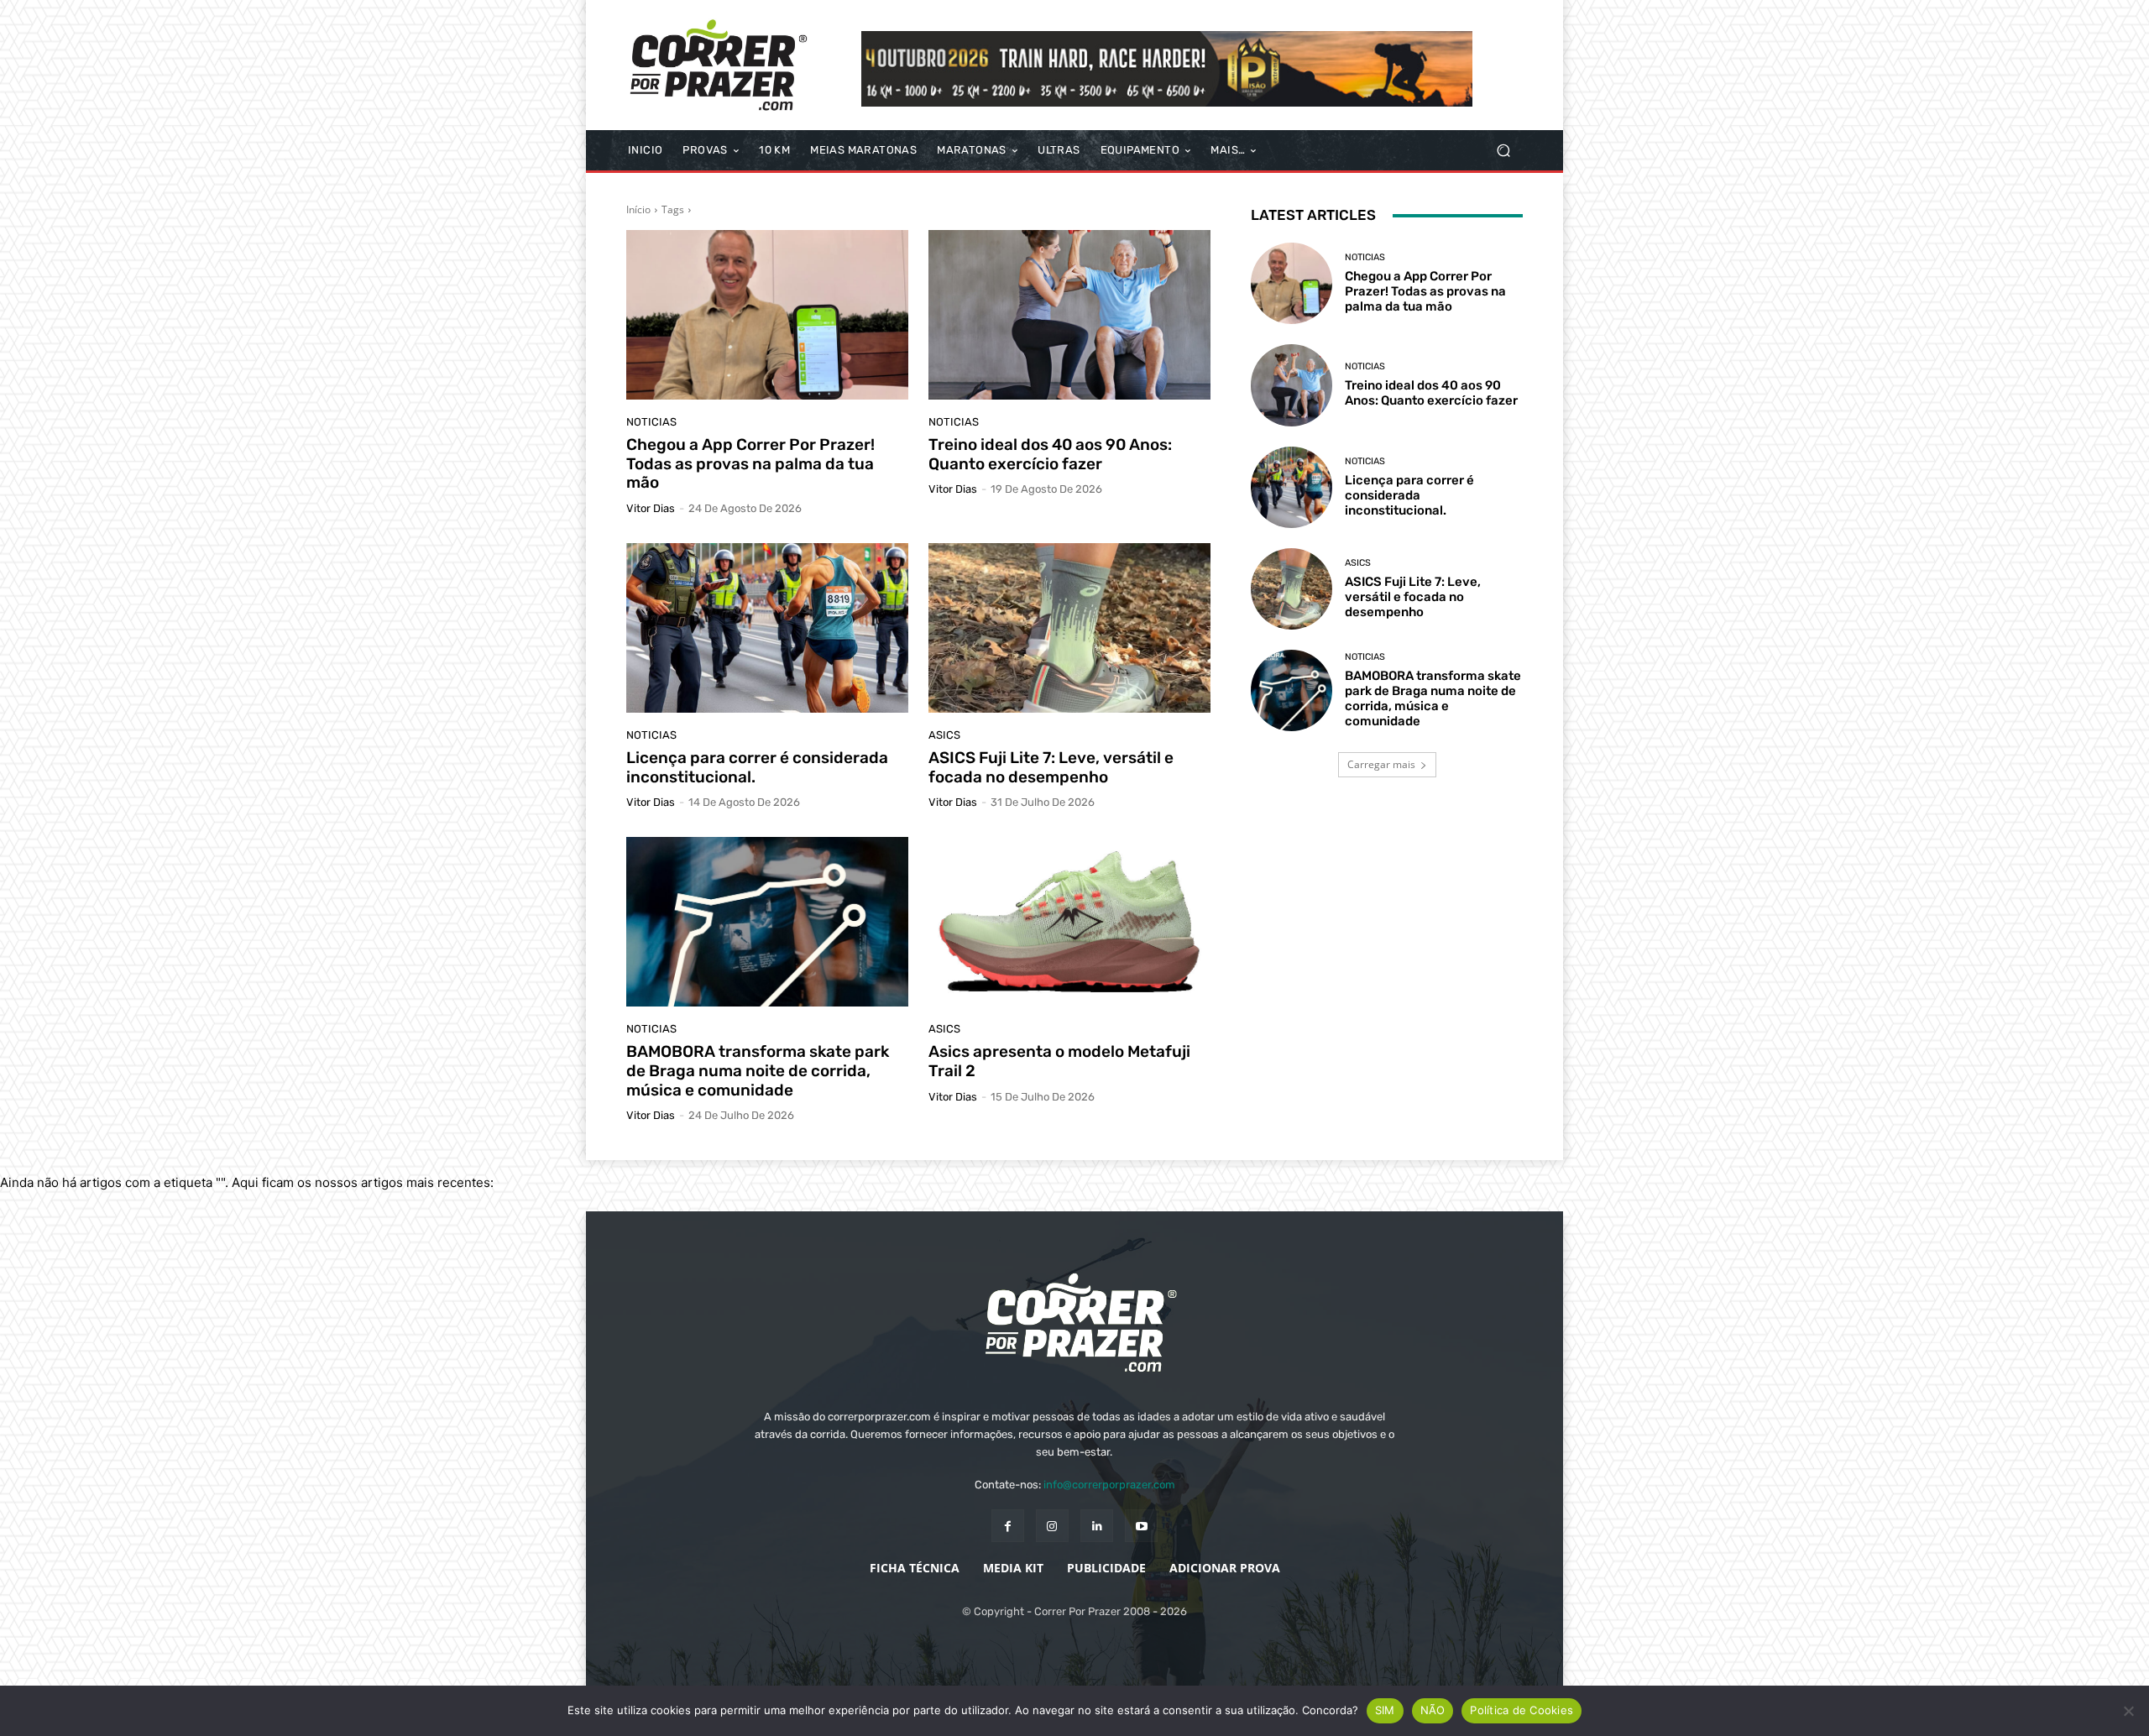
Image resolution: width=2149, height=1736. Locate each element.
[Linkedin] (1097, 1526)
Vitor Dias (651, 508)
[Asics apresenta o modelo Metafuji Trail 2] (1069, 922)
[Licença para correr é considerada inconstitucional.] (767, 628)
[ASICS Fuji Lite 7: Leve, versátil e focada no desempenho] (1069, 628)
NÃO (1433, 1710)
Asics (944, 735)
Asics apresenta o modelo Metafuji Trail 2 (1059, 1061)
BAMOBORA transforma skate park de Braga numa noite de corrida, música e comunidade (758, 1071)
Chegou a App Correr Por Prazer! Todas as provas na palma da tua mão (750, 464)
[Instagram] (1052, 1526)
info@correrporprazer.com (1109, 1485)
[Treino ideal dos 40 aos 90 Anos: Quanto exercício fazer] (1069, 315)
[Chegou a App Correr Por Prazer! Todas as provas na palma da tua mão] (767, 315)
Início (638, 209)
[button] (1503, 151)
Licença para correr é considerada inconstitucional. (757, 767)
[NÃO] (2128, 1711)
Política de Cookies (1522, 1710)
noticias (651, 422)
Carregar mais (1381, 764)
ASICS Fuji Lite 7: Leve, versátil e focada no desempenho (1051, 767)
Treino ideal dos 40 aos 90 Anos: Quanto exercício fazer (1050, 454)
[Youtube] (1141, 1526)
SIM (1385, 1710)
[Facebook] (1008, 1526)
